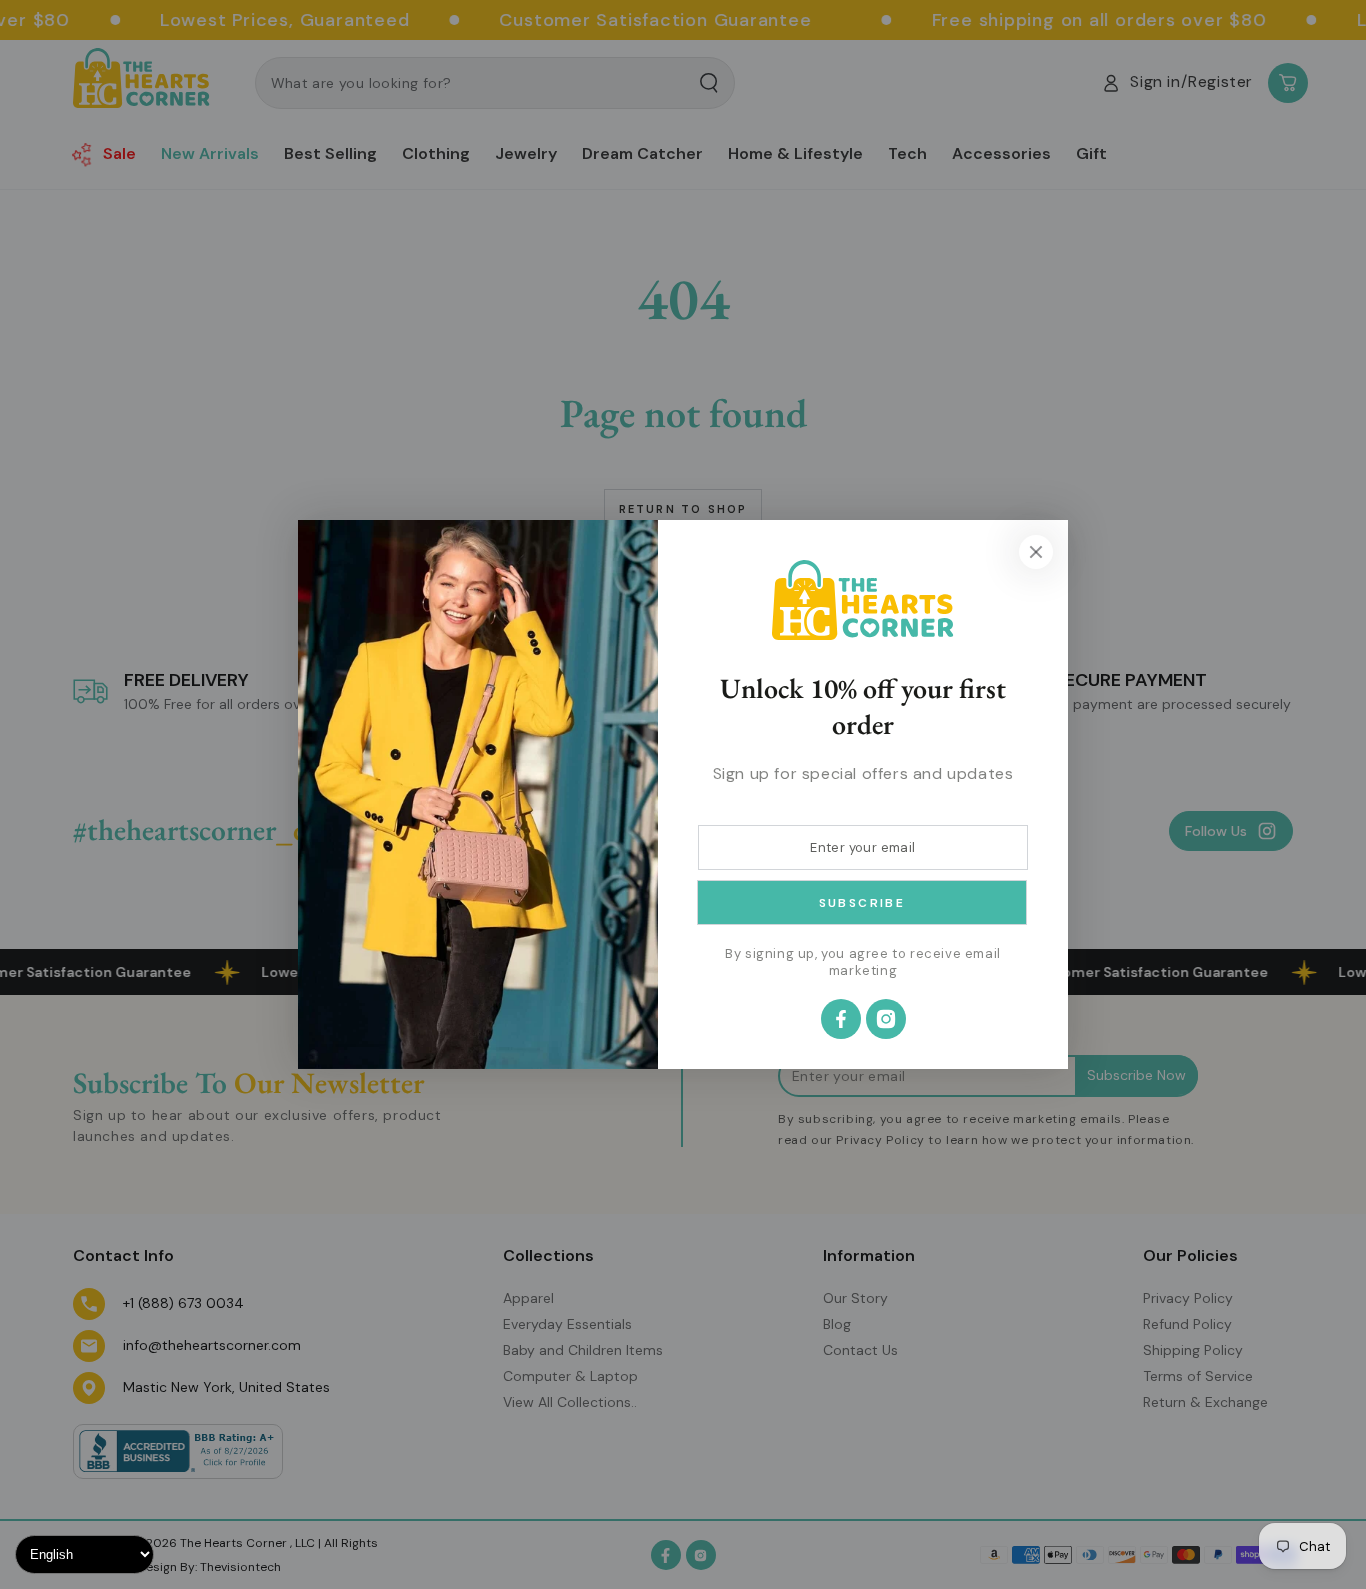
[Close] (1036, 552)
